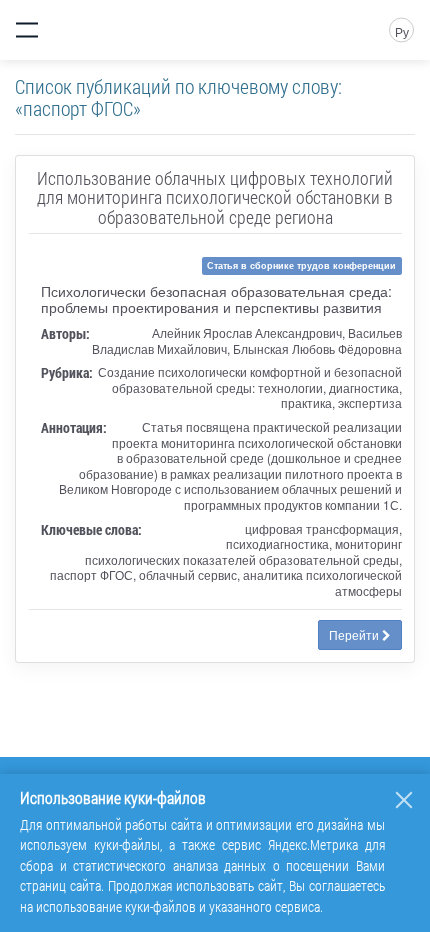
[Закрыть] (404, 800)
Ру (402, 31)
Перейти (355, 634)
